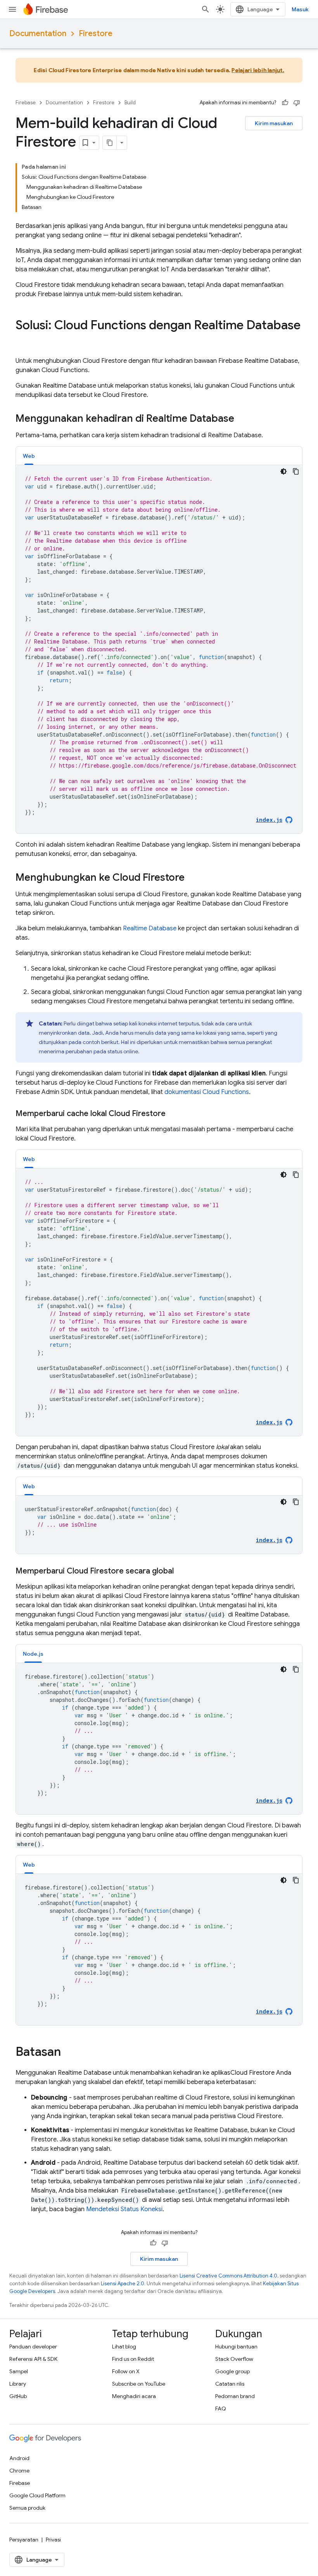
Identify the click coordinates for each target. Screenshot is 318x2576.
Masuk (300, 9)
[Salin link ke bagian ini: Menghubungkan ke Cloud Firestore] (192, 878)
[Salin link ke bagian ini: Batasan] (69, 2053)
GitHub (18, 2396)
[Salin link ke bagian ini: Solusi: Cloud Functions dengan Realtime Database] (23, 341)
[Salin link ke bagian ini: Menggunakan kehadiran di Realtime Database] (242, 419)
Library (18, 2384)
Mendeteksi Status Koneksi (124, 2209)
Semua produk (27, 2508)
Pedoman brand (235, 2396)
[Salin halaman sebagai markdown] (110, 143)
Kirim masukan (274, 123)
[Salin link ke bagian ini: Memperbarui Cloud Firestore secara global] (181, 1571)
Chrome (19, 2471)
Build (130, 103)
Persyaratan (24, 2540)
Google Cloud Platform (37, 2495)
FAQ (221, 2409)
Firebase (26, 103)
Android (19, 2458)
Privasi (53, 2540)
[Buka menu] (12, 9)
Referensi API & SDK (33, 2359)
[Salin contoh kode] (296, 471)
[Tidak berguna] (297, 103)
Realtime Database (150, 928)
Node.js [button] (33, 1654)
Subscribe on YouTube (139, 2384)
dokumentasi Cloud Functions (207, 1092)
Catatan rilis (230, 2384)
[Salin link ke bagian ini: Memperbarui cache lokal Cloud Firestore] (173, 1114)
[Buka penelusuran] (206, 9)
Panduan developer (33, 2347)
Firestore (96, 34)
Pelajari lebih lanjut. (258, 70)
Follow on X (126, 2371)
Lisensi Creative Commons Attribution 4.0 (228, 2276)
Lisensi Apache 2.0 (123, 2284)
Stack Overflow (234, 2359)
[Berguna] (285, 103)
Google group (232, 2371)
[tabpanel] (159, 649)
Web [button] (29, 456)
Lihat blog (124, 2347)
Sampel (19, 2371)
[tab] (29, 456)
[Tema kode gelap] (283, 471)
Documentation (38, 34)
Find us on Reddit (133, 2359)
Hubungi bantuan (236, 2347)
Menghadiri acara (134, 2396)
